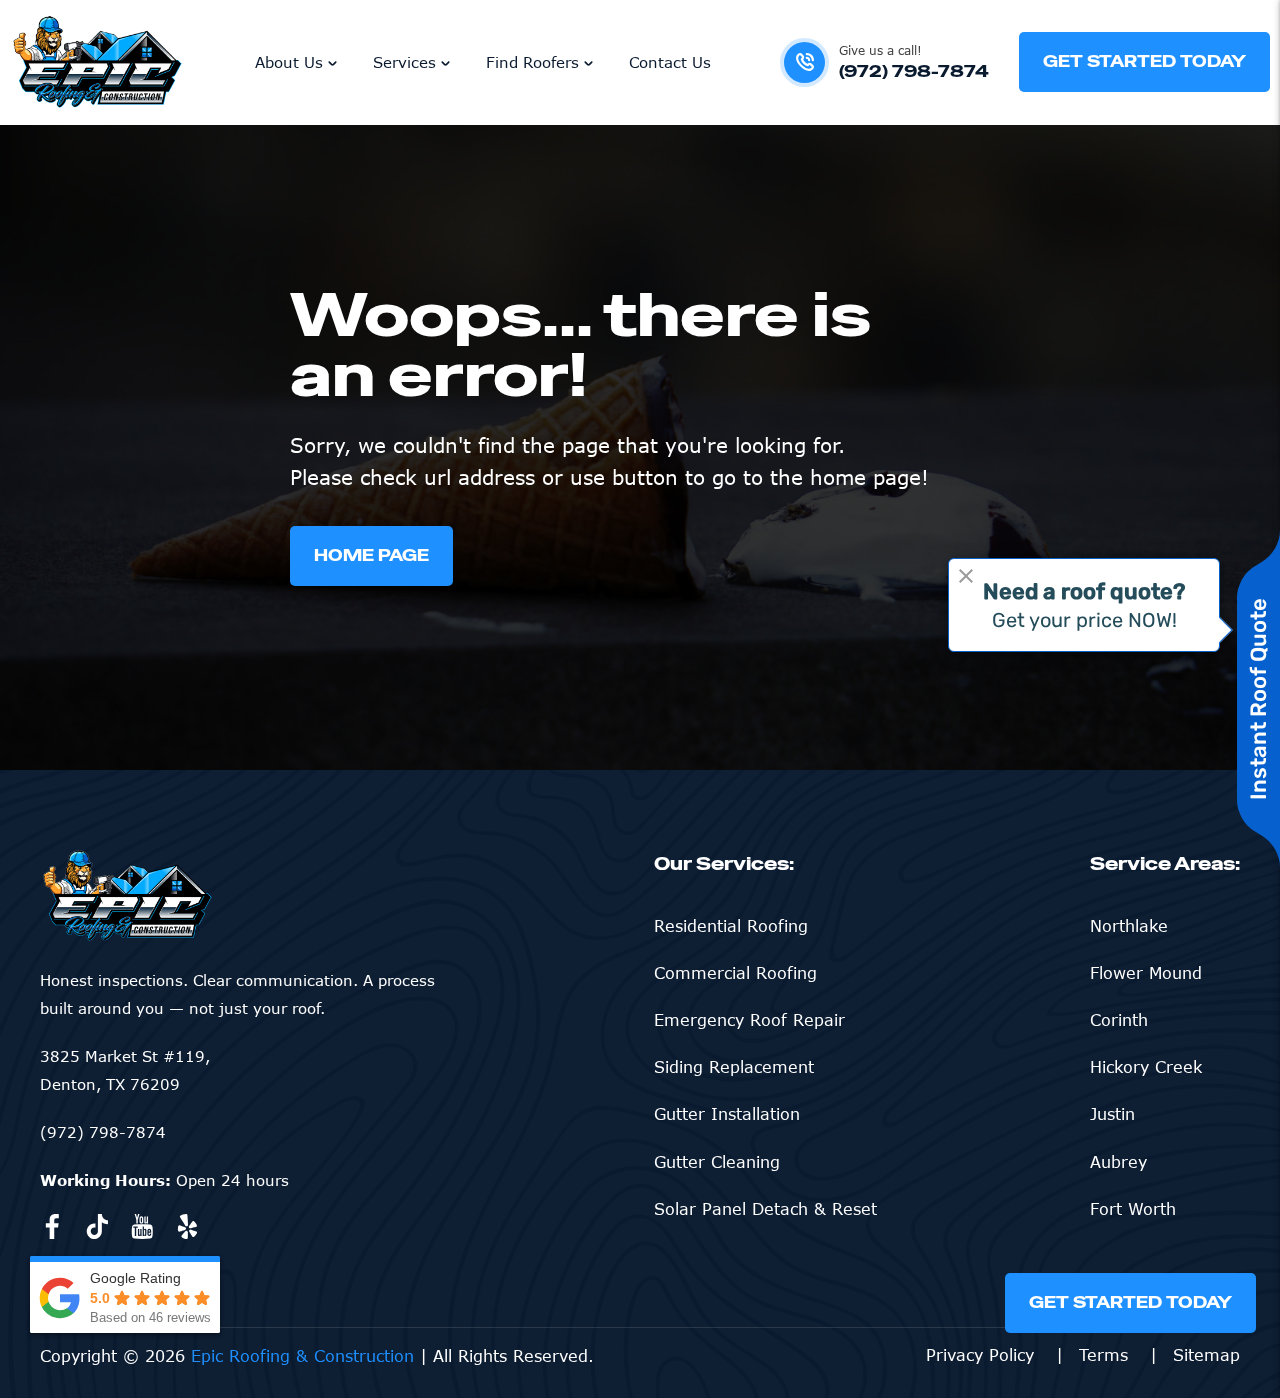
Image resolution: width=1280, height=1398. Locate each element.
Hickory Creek (1146, 1067)
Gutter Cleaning (717, 1162)
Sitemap (1206, 1355)
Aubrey (1118, 1162)
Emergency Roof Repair (749, 1020)
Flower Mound (1146, 973)
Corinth (1119, 1020)
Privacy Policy (983, 1355)
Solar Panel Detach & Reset (765, 1209)
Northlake (1129, 926)
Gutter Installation (727, 1114)
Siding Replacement (734, 1067)
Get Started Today (1130, 1302)
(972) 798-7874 (103, 1132)
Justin (1112, 1114)
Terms (1106, 1355)
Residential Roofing (731, 926)
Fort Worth (1133, 1209)
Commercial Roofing (735, 973)
